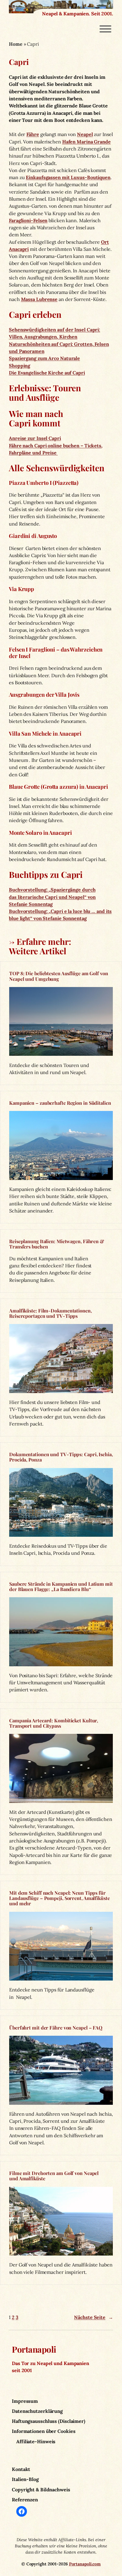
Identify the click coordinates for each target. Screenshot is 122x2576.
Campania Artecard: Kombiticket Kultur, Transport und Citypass (54, 1723)
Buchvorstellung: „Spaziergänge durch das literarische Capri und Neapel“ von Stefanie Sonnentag (52, 897)
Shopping (20, 366)
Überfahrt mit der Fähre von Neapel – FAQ (56, 2027)
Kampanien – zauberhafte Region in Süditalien (60, 1103)
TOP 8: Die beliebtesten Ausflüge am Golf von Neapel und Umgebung (59, 976)
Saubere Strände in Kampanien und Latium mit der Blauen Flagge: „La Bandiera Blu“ (61, 1586)
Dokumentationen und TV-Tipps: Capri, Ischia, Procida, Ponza (61, 1457)
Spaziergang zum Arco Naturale (44, 358)
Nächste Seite (94, 2317)
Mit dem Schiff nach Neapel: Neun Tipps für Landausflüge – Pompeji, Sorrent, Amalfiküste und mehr (60, 1898)
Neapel (85, 134)
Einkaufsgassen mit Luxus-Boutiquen (68, 177)
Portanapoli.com (85, 2564)
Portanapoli (34, 2349)
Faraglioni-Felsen (28, 220)
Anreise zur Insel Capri (35, 438)
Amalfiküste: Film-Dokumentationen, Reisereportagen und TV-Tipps (50, 1313)
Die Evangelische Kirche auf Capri (47, 373)
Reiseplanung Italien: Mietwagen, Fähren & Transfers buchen (57, 1244)
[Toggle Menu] (105, 29)
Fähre (33, 134)
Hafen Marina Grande (86, 142)
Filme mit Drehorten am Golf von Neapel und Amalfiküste (54, 2176)
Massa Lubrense (39, 299)
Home (16, 44)
